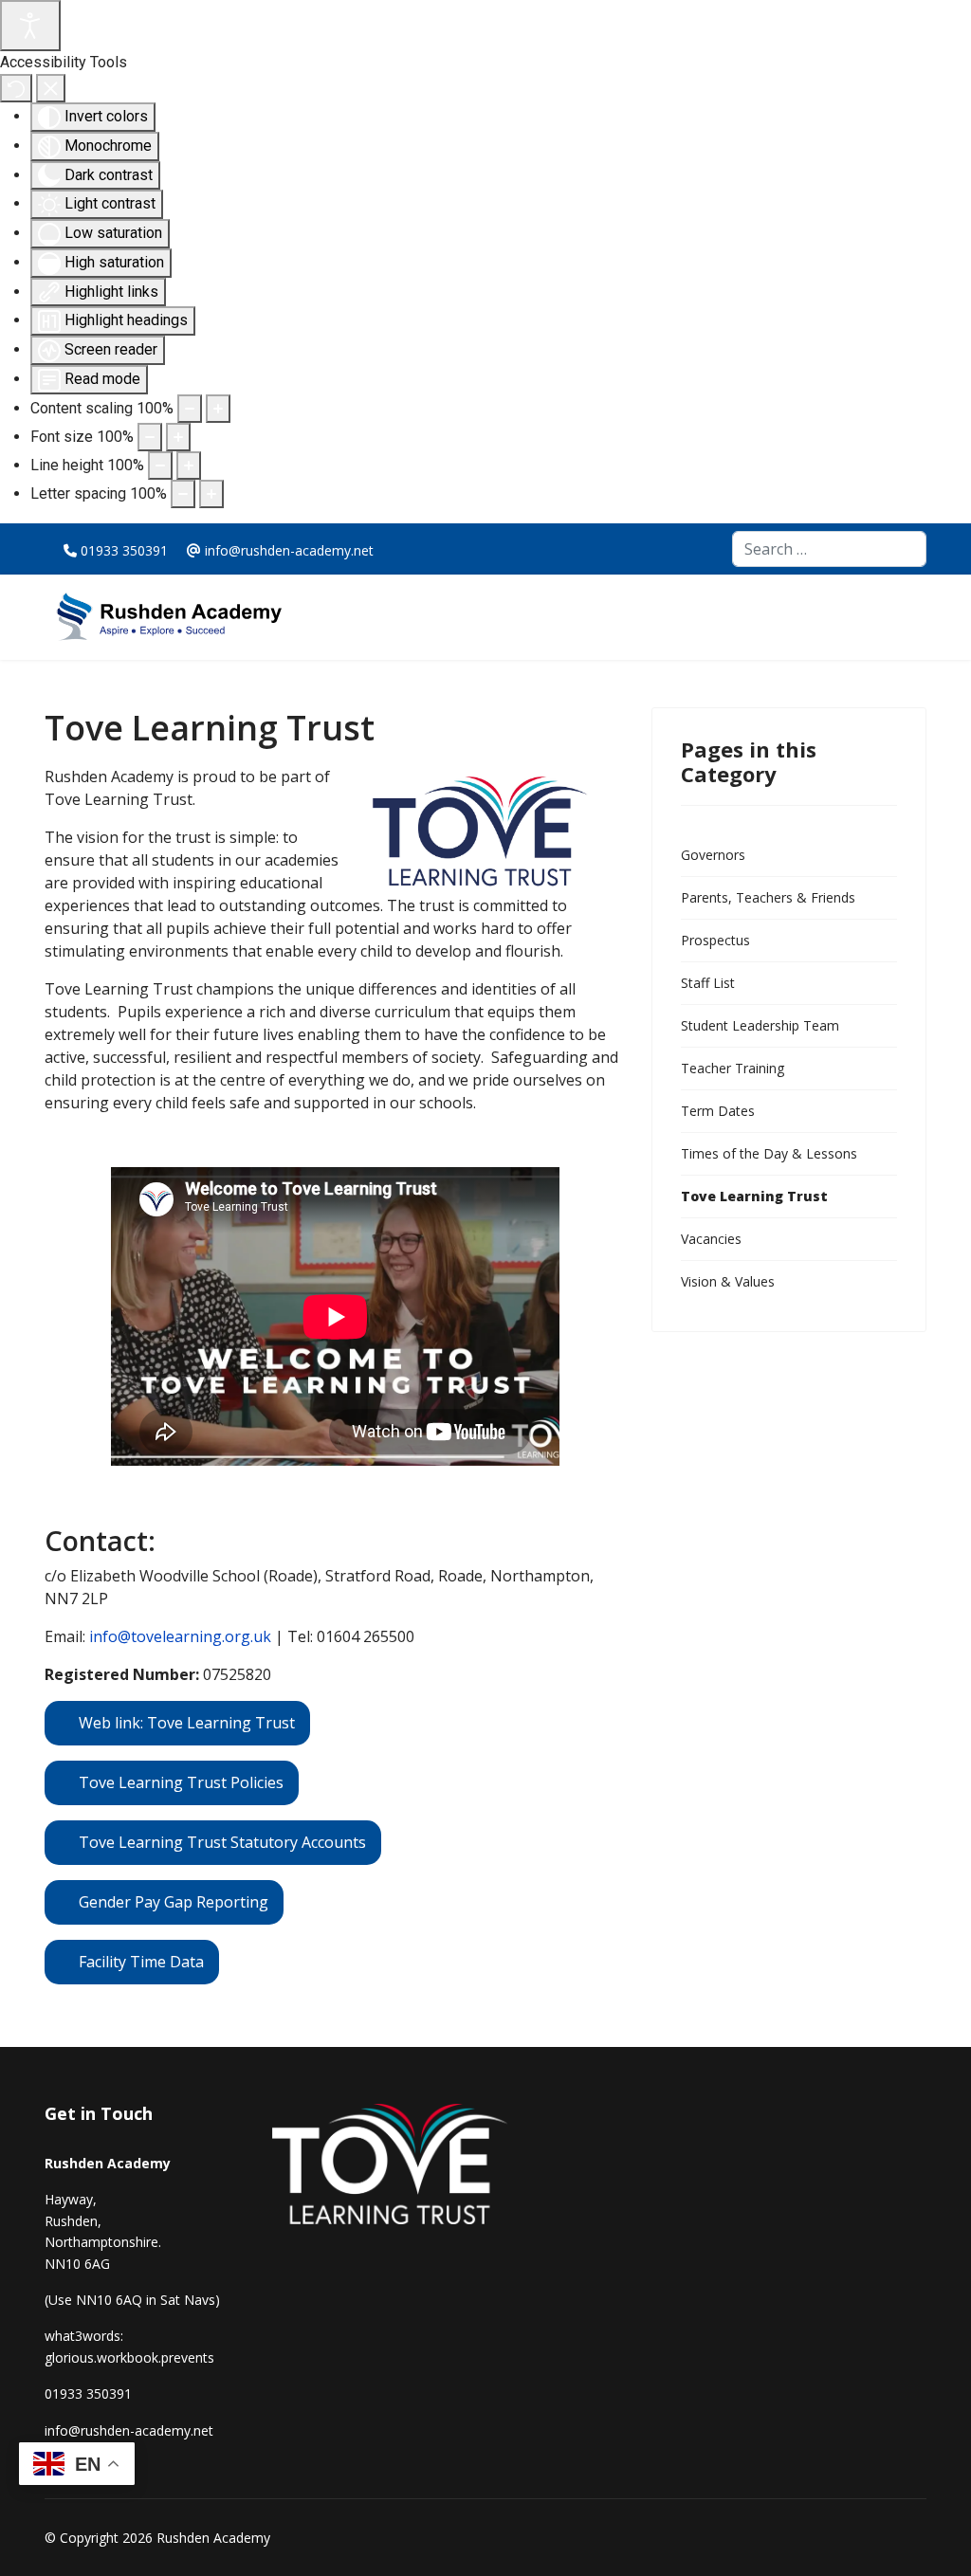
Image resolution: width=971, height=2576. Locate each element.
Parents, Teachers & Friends (768, 897)
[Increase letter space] (211, 494)
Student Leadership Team (760, 1025)
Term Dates (718, 1111)
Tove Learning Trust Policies (181, 1782)
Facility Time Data (141, 1962)
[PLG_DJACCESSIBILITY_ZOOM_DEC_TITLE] (190, 409)
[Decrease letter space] (183, 494)
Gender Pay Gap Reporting (174, 1902)
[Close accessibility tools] (51, 88)
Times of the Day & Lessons (769, 1153)
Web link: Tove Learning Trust (187, 1723)
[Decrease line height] (160, 466)
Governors (713, 855)
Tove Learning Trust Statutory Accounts (222, 1842)
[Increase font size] (178, 437)
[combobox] (829, 549)
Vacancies (711, 1239)
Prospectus (715, 940)
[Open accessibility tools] (30, 26)
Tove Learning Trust (754, 1196)
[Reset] (16, 88)
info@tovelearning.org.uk (180, 1636)
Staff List (708, 983)
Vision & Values (728, 1281)
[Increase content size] (218, 409)
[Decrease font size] (150, 437)
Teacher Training (733, 1068)
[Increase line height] (189, 466)
